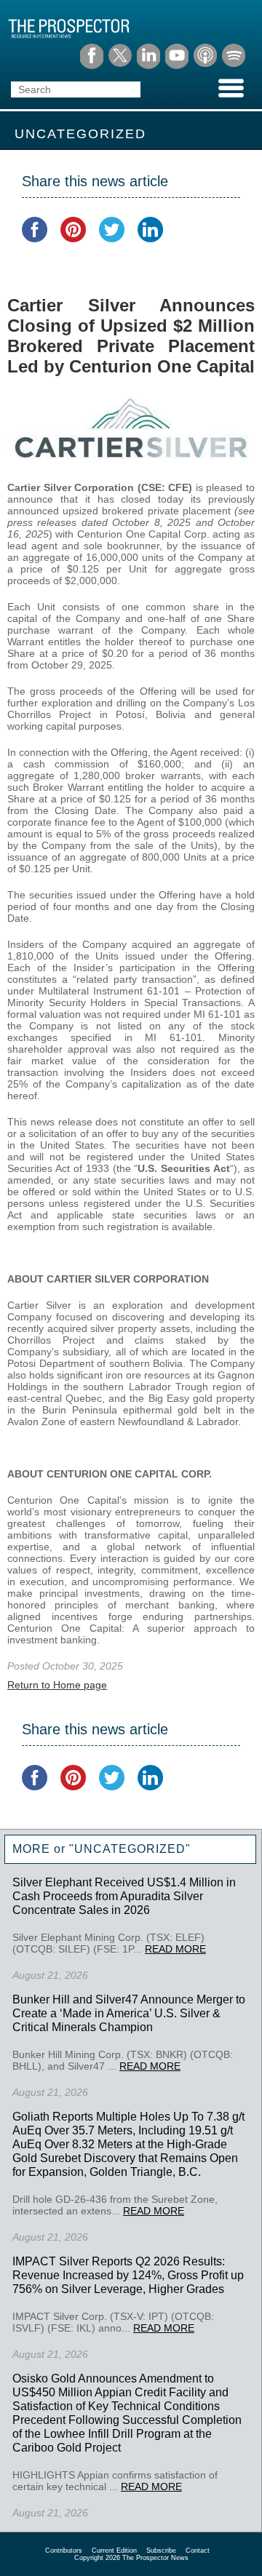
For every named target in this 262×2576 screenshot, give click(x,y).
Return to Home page (57, 1685)
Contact (198, 2551)
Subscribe (161, 2551)
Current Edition (114, 2551)
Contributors (64, 2551)
